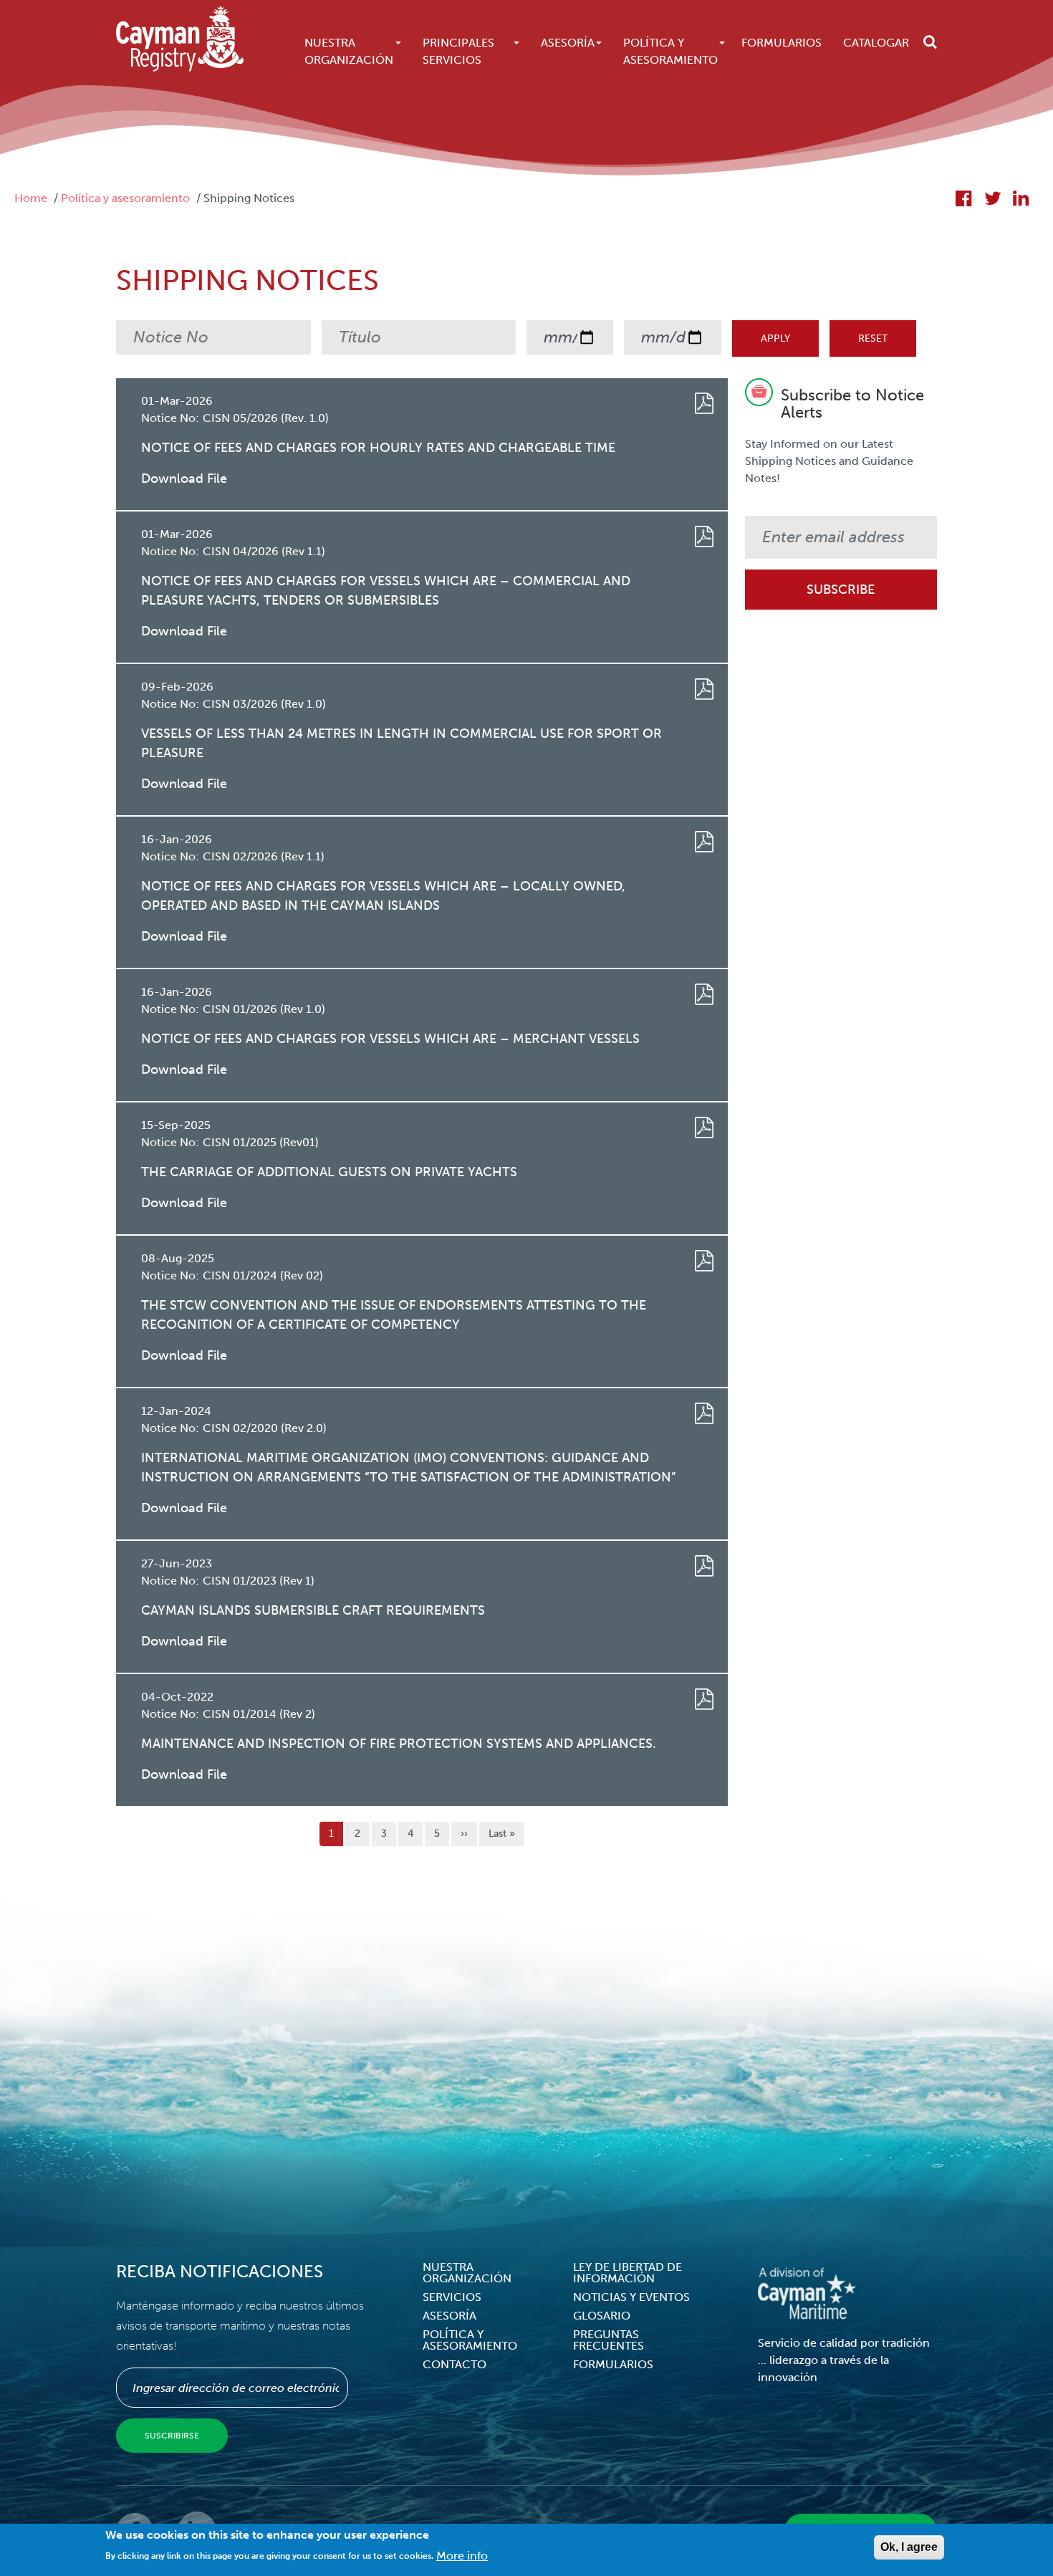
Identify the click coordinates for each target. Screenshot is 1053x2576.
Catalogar (876, 43)
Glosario (602, 2316)
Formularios (782, 43)
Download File (184, 479)
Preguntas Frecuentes (609, 2340)
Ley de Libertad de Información (628, 2273)
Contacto (455, 2364)
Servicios (452, 2297)
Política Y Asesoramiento (670, 51)
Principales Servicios (458, 51)
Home (31, 198)
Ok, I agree (909, 2547)
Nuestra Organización (349, 51)
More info (462, 2555)
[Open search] (930, 42)
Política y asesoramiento (125, 198)
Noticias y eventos (631, 2297)
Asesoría (568, 43)
